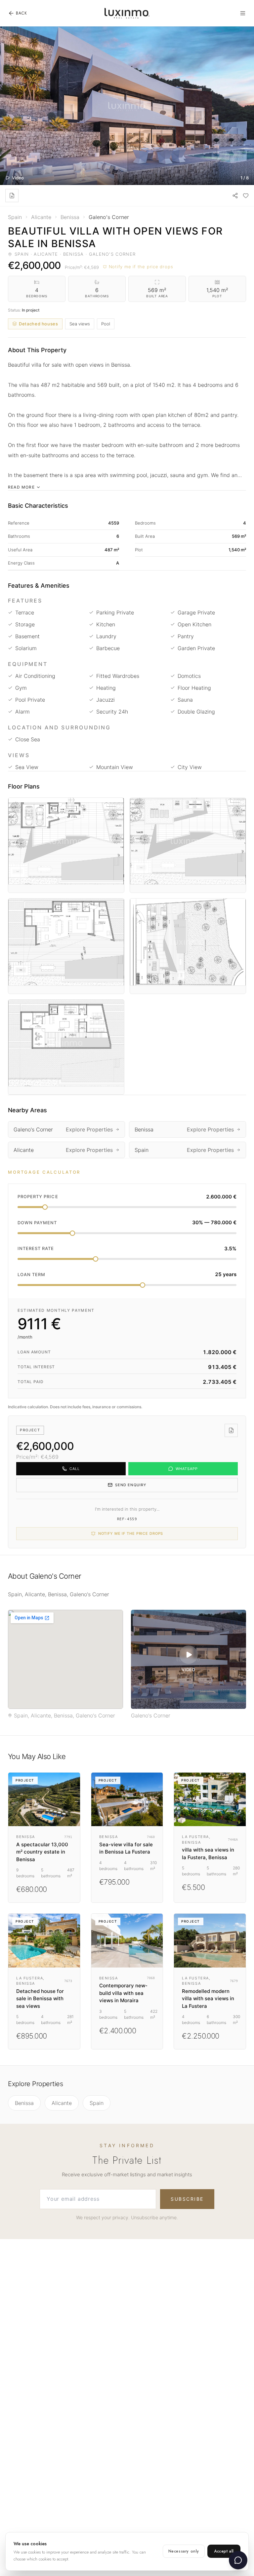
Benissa (24, 2103)
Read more (21, 487)
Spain (97, 2103)
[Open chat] (238, 2560)
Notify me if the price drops (141, 267)
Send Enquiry (131, 1485)
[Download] (12, 196)
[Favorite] (246, 196)
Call (75, 1469)
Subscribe (187, 2199)
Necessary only (184, 2551)
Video (18, 178)
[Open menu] (243, 13)
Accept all (224, 2551)
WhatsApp (187, 1469)
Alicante (62, 2103)
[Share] (235, 196)
